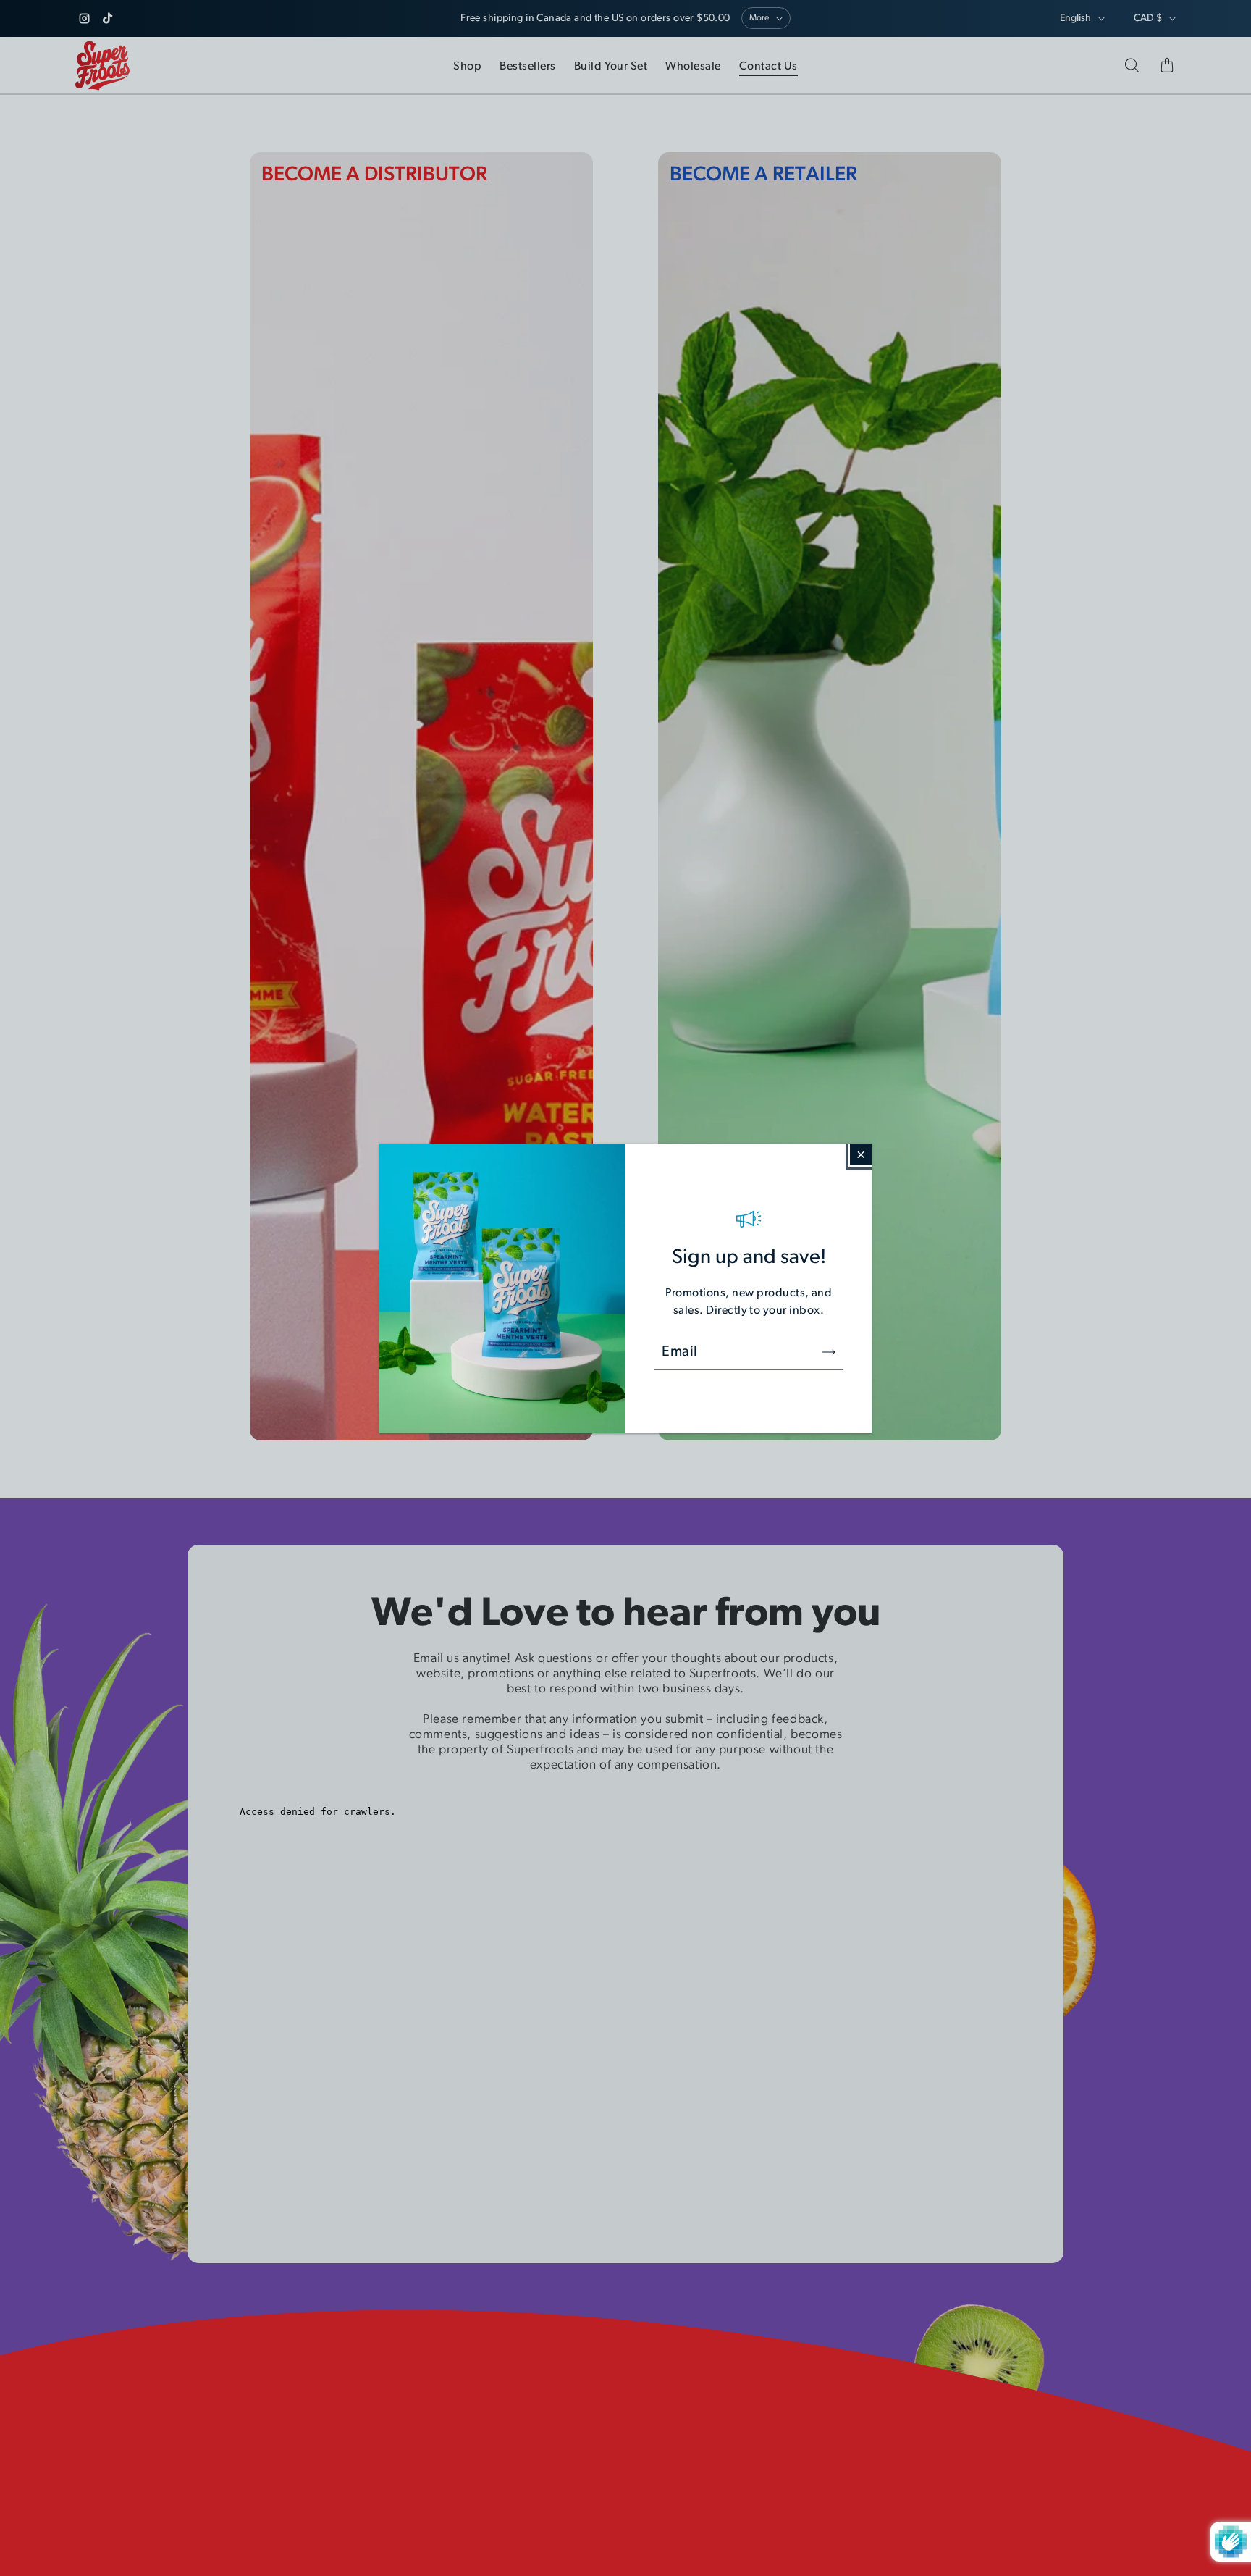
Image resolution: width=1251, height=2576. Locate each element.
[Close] (861, 1154)
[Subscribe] (829, 1352)
